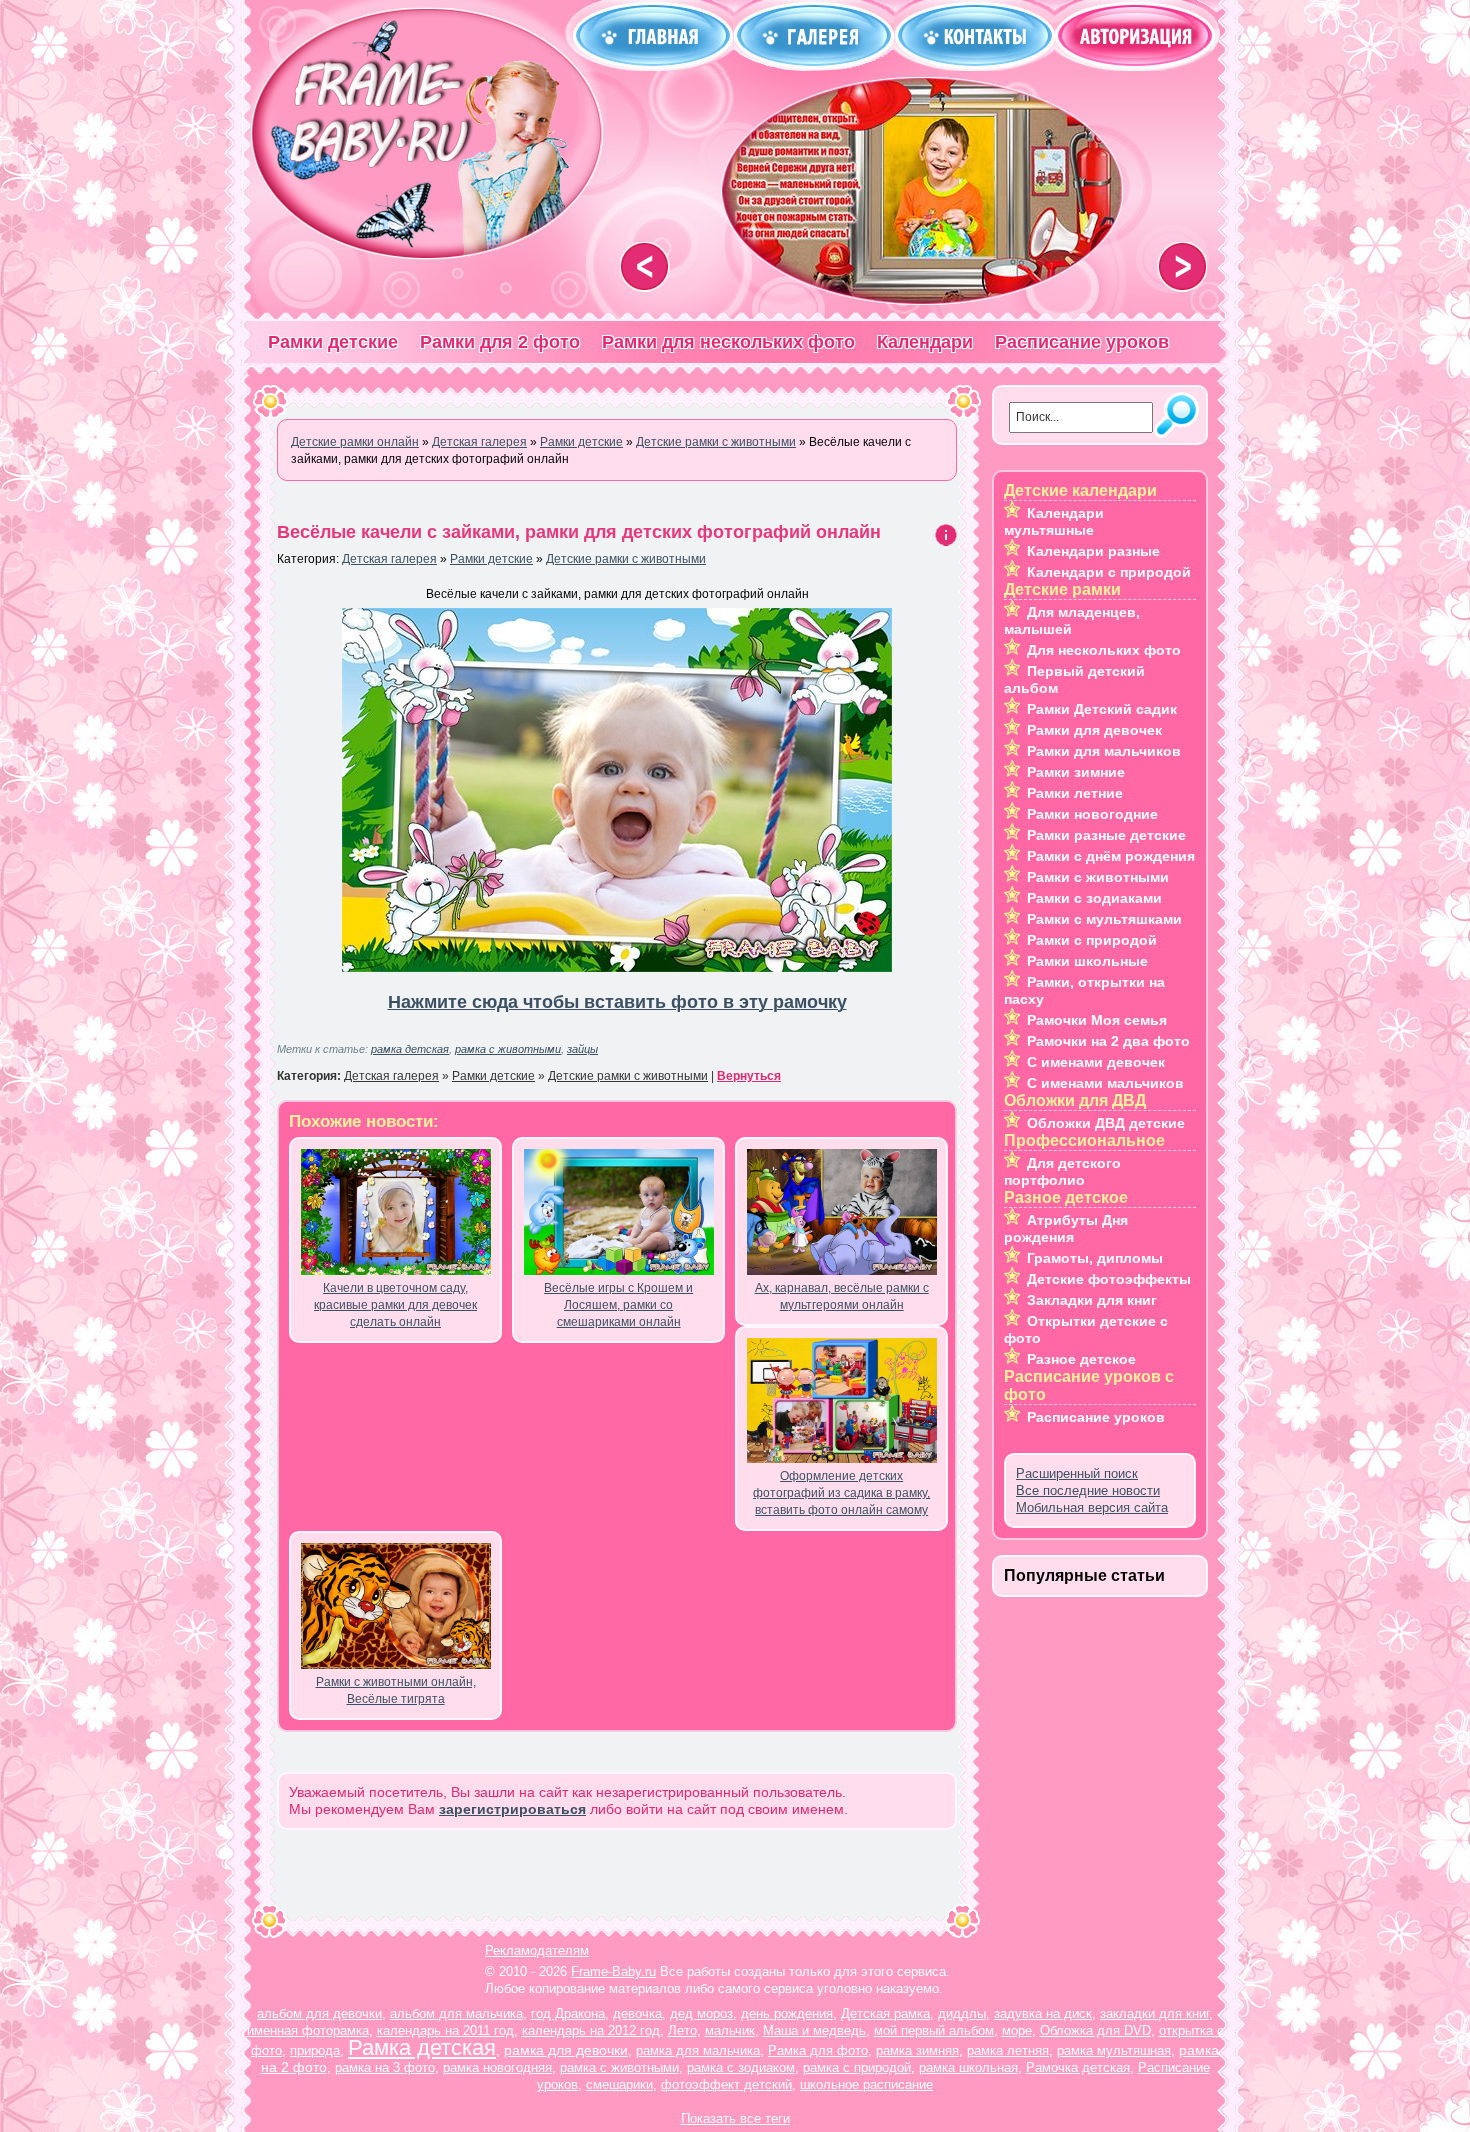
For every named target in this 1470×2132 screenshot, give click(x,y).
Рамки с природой (1092, 940)
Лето (682, 2030)
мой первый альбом (934, 2030)
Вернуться (749, 1076)
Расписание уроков (1082, 342)
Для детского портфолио (1062, 1171)
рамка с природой (857, 2067)
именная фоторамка (308, 2030)
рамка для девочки (566, 2050)
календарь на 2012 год (591, 2030)
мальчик (730, 2030)
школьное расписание (866, 2084)
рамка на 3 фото (385, 2067)
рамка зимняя (917, 2050)
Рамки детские (333, 342)
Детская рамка (885, 2013)
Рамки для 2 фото (500, 342)
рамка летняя (1008, 2050)
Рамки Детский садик (1102, 709)
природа (315, 2050)
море (1017, 2030)
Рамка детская (422, 2047)
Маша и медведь (814, 2030)
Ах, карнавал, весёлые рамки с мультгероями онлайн (842, 1296)
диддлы (962, 2013)
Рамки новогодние (1092, 814)
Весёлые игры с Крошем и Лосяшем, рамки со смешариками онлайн (618, 1305)
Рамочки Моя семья (1097, 1020)
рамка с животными (508, 1049)
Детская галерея (389, 559)
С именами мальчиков (1105, 1083)
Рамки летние (1075, 793)
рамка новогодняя (497, 2067)
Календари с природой (1109, 572)
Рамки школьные (1087, 961)
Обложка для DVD (1095, 2030)
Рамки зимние (1076, 772)
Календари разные (1093, 551)
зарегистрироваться (512, 1809)
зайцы (582, 1049)
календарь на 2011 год (445, 2030)
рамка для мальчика (698, 2050)
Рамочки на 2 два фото (1108, 1041)
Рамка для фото (818, 2050)
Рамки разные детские (1106, 835)
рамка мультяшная (1114, 2050)
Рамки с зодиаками (1094, 898)
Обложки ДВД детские (1106, 1123)
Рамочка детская (1078, 2067)
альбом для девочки (319, 2013)
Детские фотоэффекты (1109, 1279)
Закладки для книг (1092, 1300)
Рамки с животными (1098, 877)
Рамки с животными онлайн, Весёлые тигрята (396, 1690)
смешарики (619, 2084)
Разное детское (1081, 1359)
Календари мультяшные (1054, 521)
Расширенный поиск (1077, 1473)
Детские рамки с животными (626, 559)
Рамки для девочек (1094, 730)
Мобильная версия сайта (1092, 1507)
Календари (925, 342)
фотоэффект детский (726, 2084)
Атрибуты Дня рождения (1066, 1228)
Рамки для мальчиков (1104, 751)
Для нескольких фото (1104, 650)
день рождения (787, 2013)
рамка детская (410, 1049)
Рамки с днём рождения (1111, 856)
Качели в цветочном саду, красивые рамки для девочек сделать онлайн (395, 1305)
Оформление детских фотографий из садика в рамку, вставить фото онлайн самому (841, 1493)
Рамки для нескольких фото (728, 342)
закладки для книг (1154, 2013)
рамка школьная (968, 2067)
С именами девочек (1096, 1062)
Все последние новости (1088, 1490)
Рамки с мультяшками (1104, 919)
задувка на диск (1043, 2013)
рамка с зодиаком (741, 2067)
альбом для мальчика (456, 2013)
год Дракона (568, 2013)
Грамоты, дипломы (1095, 1258)
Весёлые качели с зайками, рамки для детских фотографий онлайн (579, 532)
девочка (637, 2013)
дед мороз (701, 2013)
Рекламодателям (537, 1950)
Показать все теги (735, 2118)
